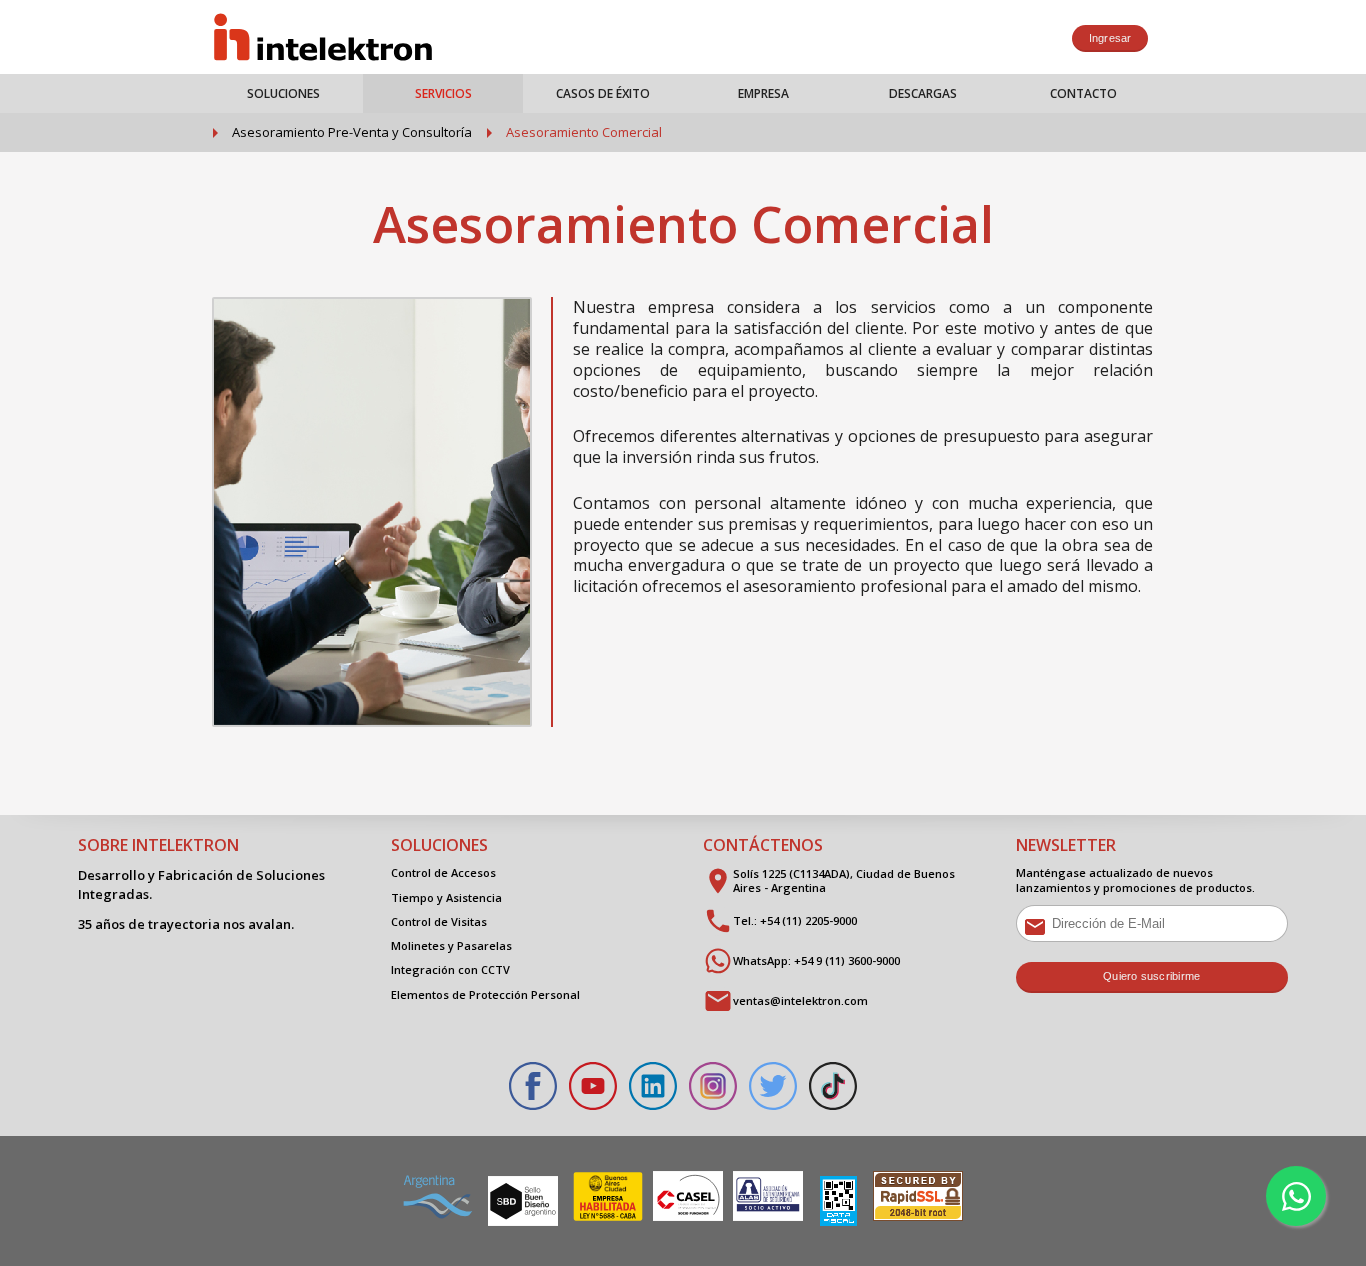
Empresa (763, 93)
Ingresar (1110, 38)
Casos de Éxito (603, 93)
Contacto (1083, 93)
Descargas (923, 93)
